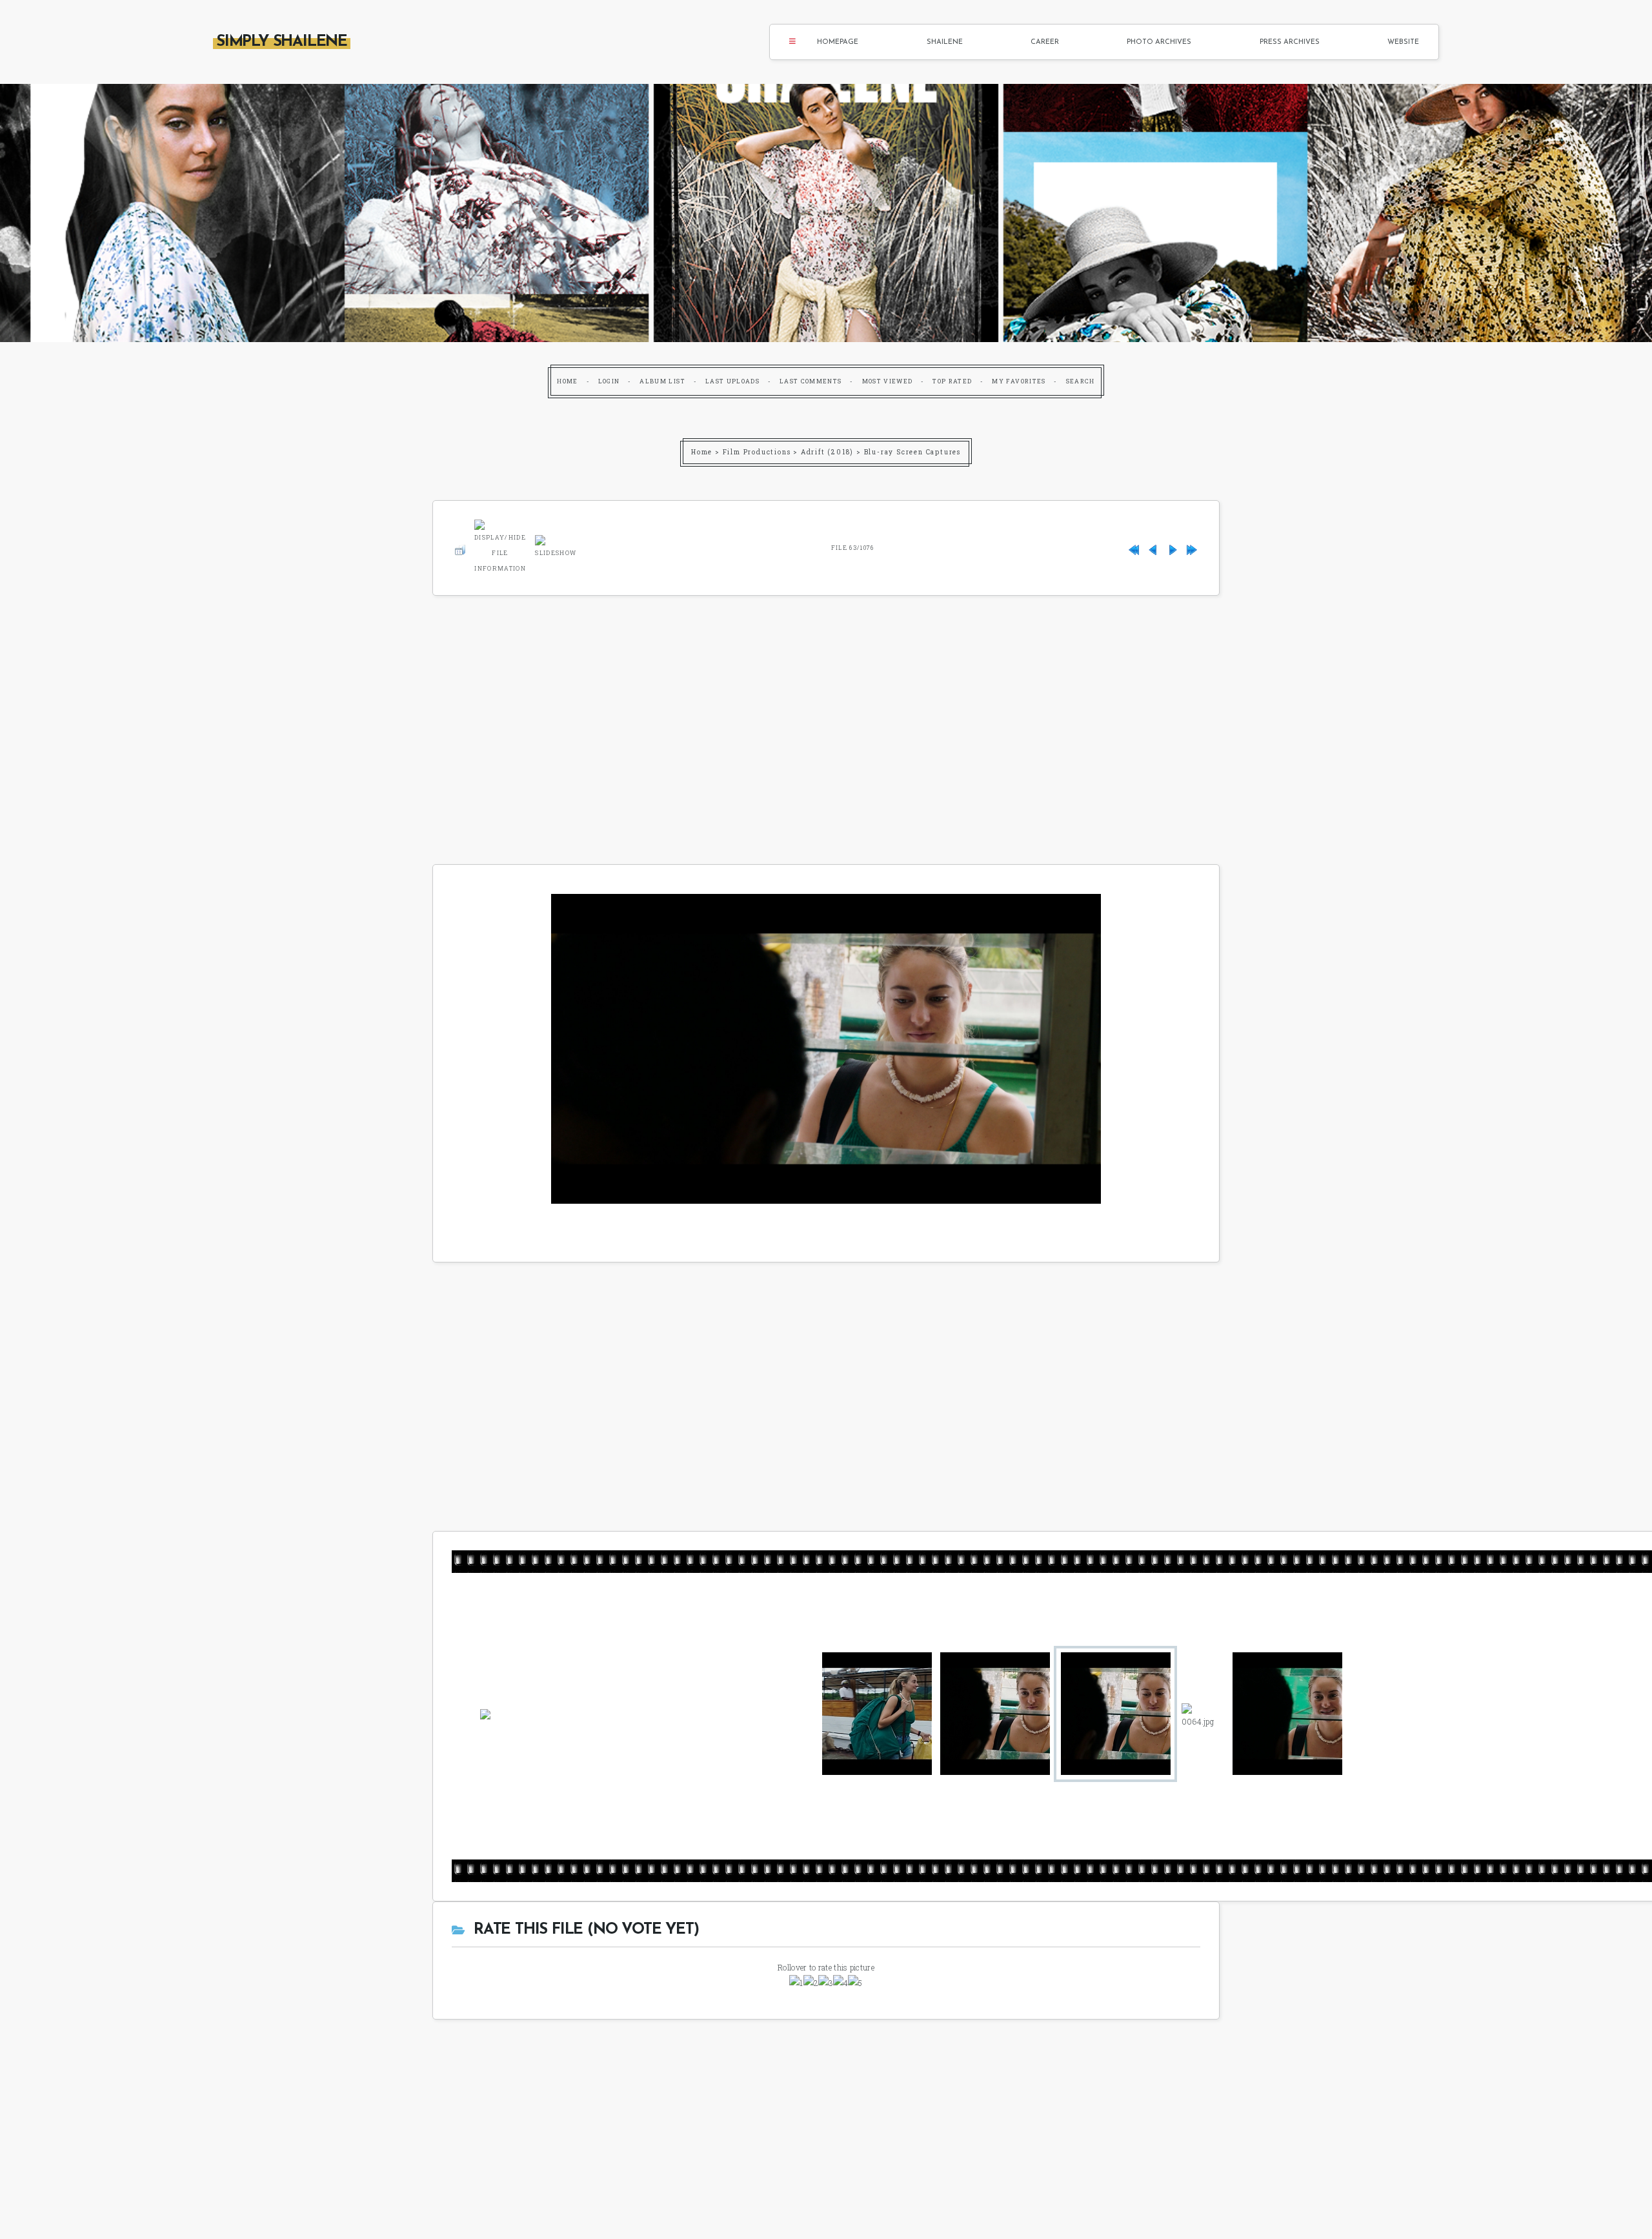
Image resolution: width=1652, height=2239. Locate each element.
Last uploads (732, 381)
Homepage (838, 42)
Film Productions (757, 452)
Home (567, 381)
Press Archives (1290, 42)
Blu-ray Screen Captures (912, 452)
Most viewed (888, 381)
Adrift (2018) (827, 452)
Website (1403, 42)
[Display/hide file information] (500, 546)
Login (609, 381)
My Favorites (1019, 381)
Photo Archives (1159, 42)
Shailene (945, 42)
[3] (826, 1983)
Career (1045, 42)
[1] (796, 1983)
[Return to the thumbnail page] (460, 548)
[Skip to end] (1192, 548)
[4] (841, 1983)
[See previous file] (1153, 548)
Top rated (952, 381)
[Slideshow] (556, 546)
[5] (855, 1983)
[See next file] (1173, 548)
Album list (662, 381)
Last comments (811, 381)
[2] (811, 1983)
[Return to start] (1134, 548)
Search (1081, 381)
